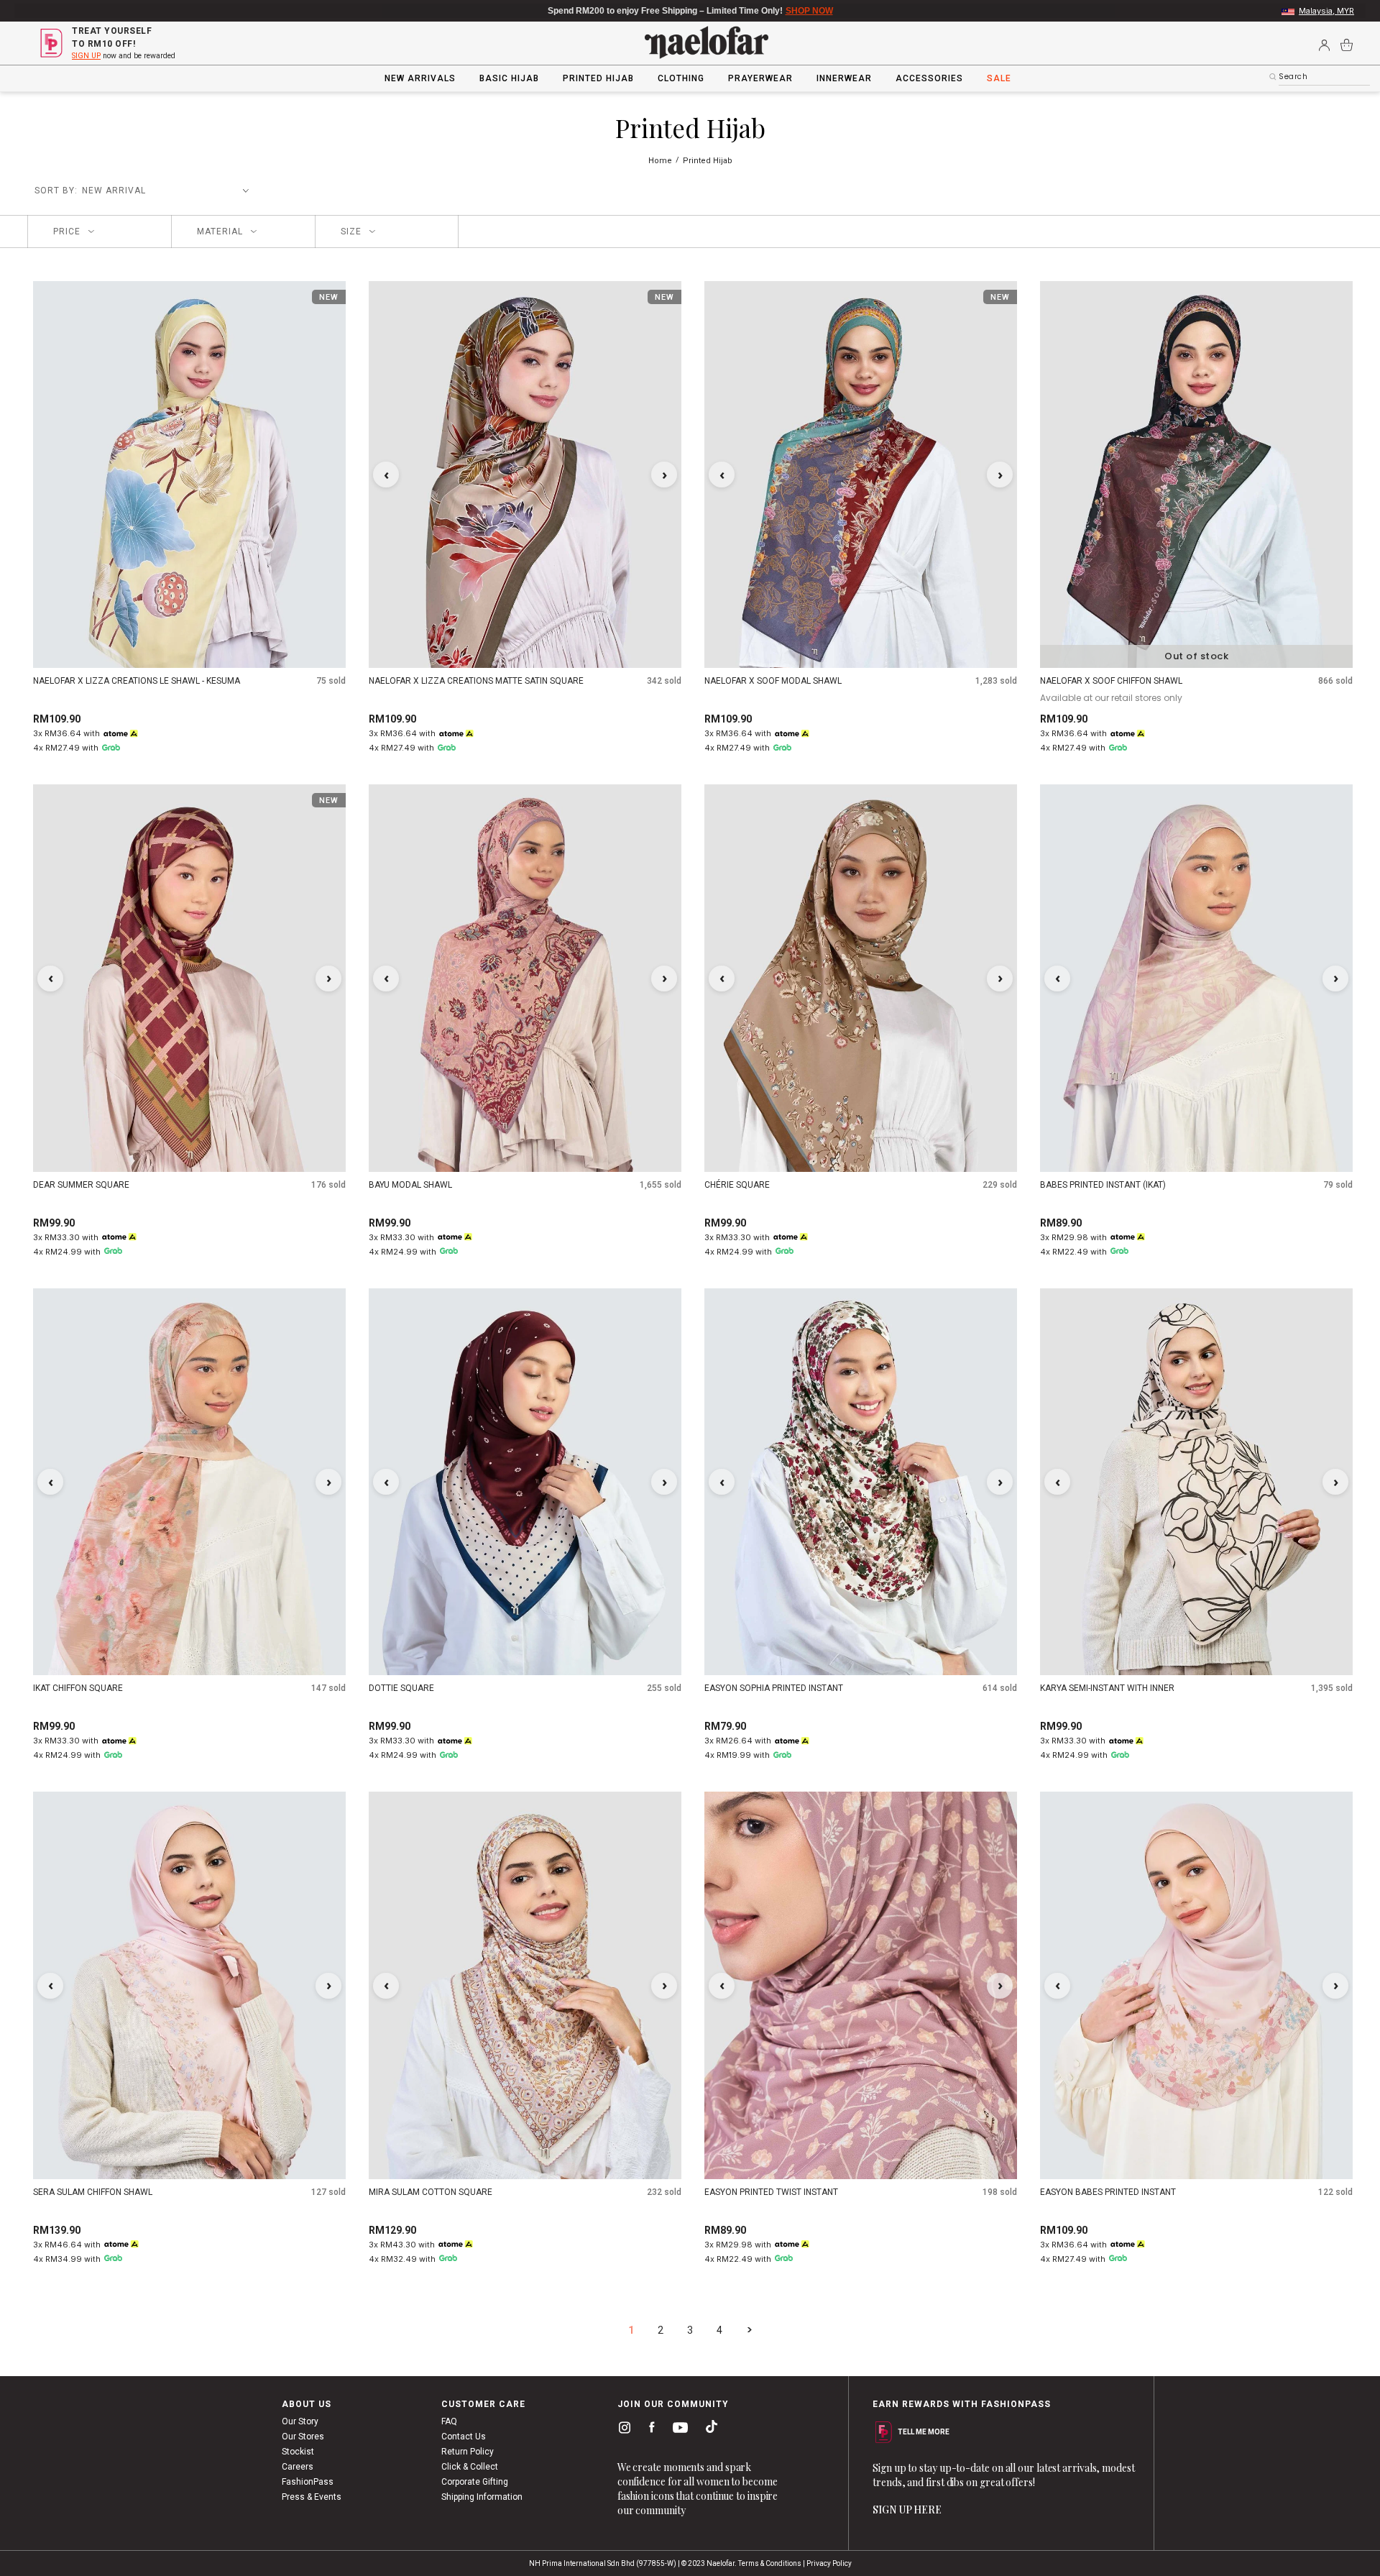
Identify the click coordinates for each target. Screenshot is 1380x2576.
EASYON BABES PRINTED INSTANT (1108, 2192)
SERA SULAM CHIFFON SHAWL (93, 2192)
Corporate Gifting (475, 2482)
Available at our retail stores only (1111, 698)
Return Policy (468, 2452)
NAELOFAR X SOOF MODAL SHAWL (773, 681)
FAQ (449, 2421)
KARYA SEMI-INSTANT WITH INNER (1107, 1688)
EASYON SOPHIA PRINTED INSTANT (774, 1688)
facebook (649, 2430)
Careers (298, 2467)
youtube (678, 2431)
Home (661, 161)
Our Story (300, 2421)
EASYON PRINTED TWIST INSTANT (771, 2192)
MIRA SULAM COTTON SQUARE (431, 2192)
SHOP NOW (780, 11)
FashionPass (308, 2482)
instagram (622, 2430)
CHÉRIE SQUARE (737, 1185)
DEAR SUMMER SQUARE (81, 1185)
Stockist (298, 2452)
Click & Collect (470, 2467)
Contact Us (464, 2437)
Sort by (55, 191)
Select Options (525, 646)
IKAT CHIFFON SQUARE (78, 1688)
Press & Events (312, 2497)
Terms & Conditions (770, 2563)
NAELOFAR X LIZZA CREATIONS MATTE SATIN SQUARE (476, 681)
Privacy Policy (829, 2563)
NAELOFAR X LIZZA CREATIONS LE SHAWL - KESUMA (137, 681)
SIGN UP (86, 56)
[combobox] (1324, 77)
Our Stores (303, 2437)
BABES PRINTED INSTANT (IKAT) (1103, 1185)
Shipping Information (482, 2497)
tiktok (708, 2430)
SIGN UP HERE (907, 2509)
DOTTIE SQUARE (401, 1688)
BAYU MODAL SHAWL (410, 1185)
